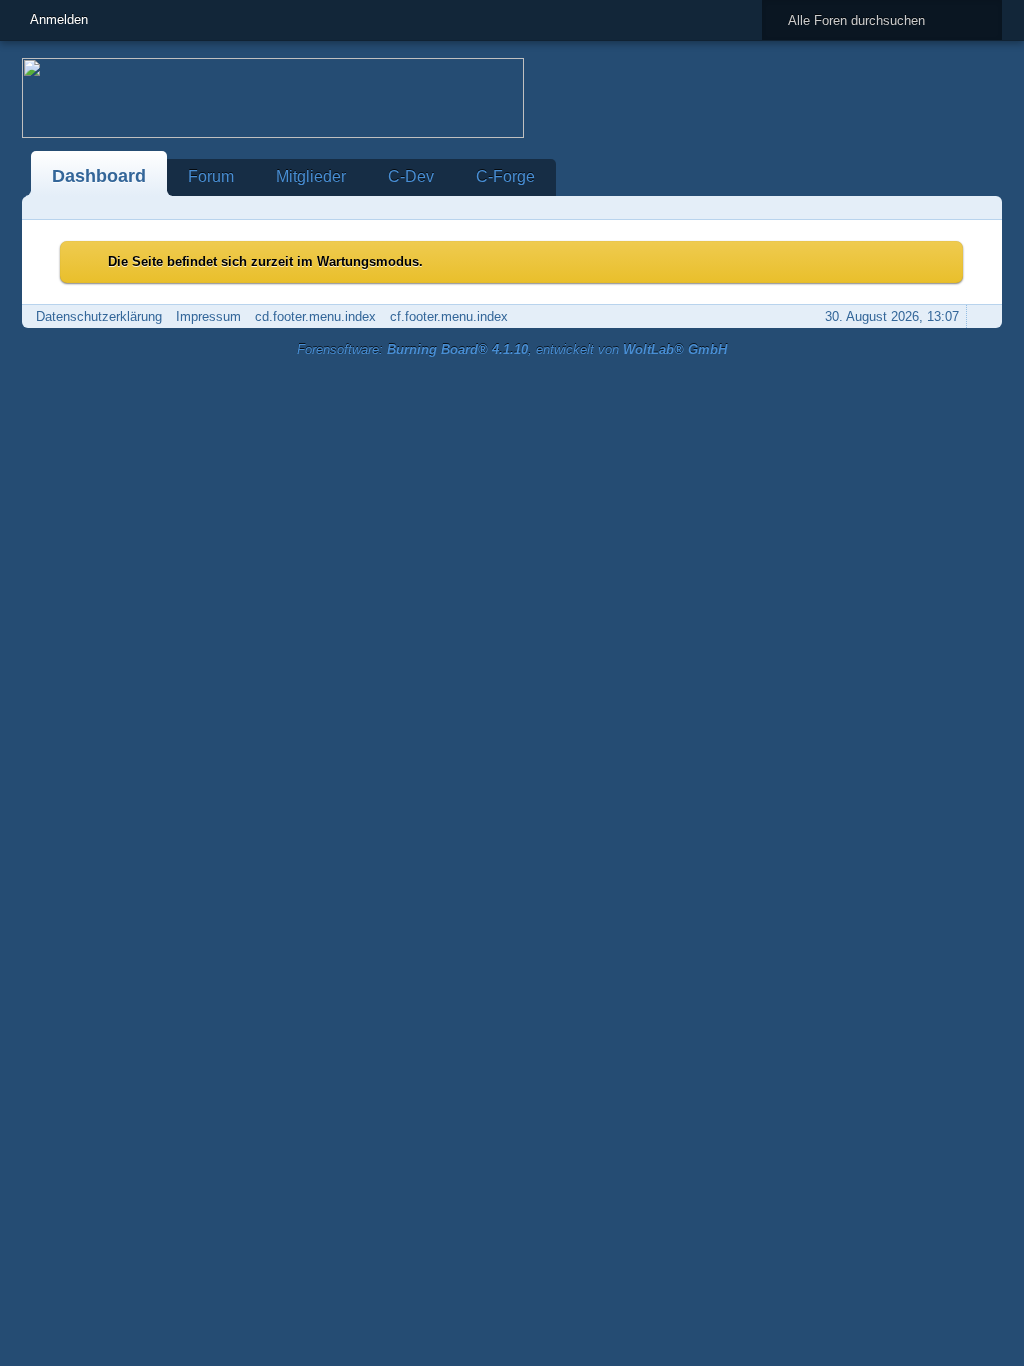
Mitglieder (311, 176)
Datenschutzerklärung (99, 316)
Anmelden (59, 19)
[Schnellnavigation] (953, 207)
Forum (211, 176)
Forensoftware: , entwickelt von (512, 349)
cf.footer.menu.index (449, 316)
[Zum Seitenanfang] (981, 316)
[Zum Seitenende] (981, 207)
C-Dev (411, 176)
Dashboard (99, 176)
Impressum (208, 316)
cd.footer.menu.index (315, 316)
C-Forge (505, 176)
